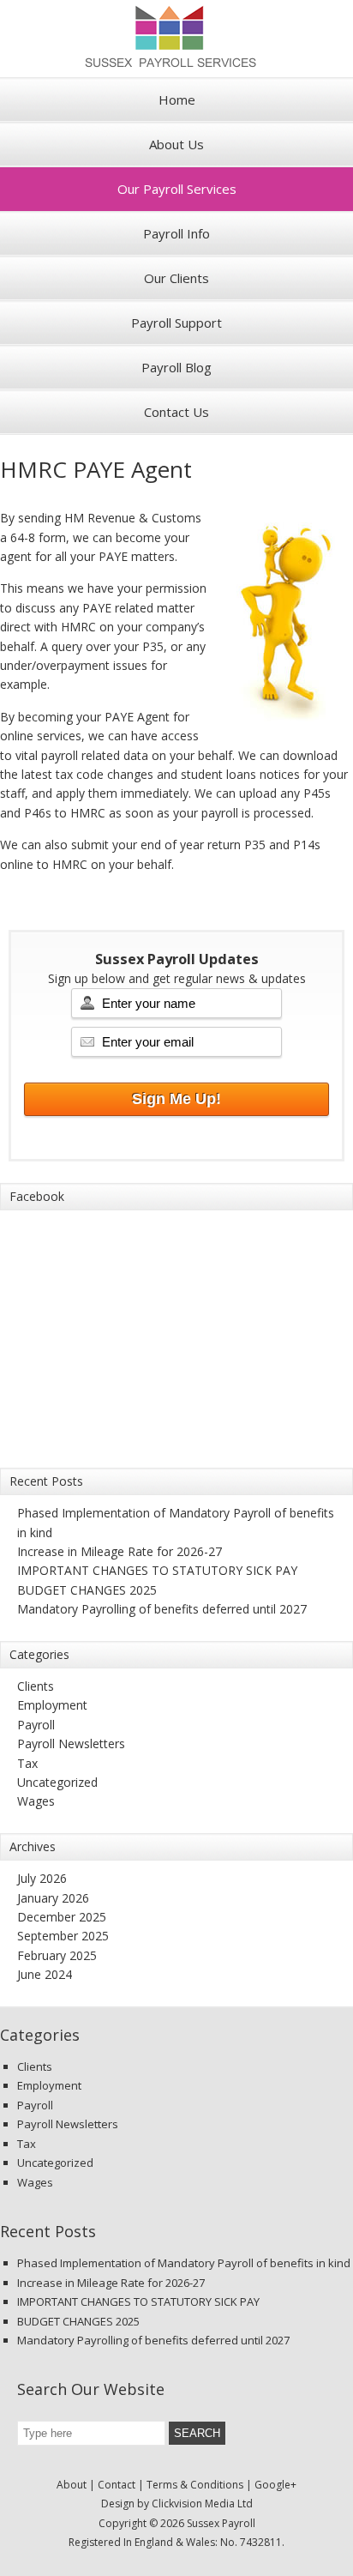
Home (177, 100)
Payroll (36, 1725)
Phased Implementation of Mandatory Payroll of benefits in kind (184, 2263)
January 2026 (53, 1898)
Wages (36, 1801)
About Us (176, 144)
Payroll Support (176, 323)
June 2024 (45, 1974)
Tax (27, 1763)
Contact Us (176, 412)
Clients (36, 1686)
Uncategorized (57, 1782)
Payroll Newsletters (71, 1743)
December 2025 (62, 1917)
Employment (52, 1705)
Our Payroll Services (177, 189)
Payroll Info (176, 233)
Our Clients (176, 278)
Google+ (275, 2485)
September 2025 (63, 1936)
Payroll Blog (176, 367)
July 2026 (42, 1878)
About (72, 2485)
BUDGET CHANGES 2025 (87, 1590)
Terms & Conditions (195, 2485)
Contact (117, 2485)
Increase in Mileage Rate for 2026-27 (120, 1551)
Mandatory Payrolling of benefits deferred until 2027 (162, 1609)
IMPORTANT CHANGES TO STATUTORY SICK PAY (157, 1570)
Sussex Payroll (176, 39)
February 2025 (57, 1955)
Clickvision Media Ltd (202, 2504)
